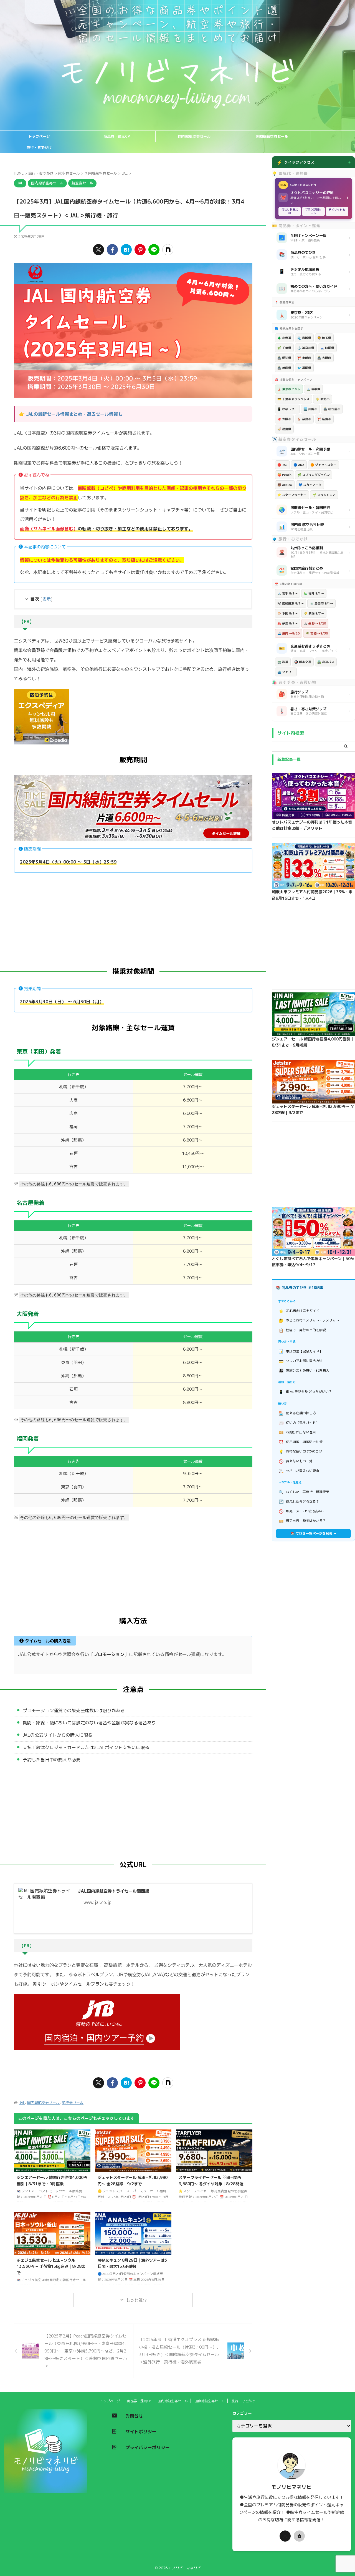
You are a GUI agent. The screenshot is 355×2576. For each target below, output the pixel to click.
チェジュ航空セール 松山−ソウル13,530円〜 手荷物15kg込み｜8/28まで (51, 2267)
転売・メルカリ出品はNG (301, 1511)
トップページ (39, 136)
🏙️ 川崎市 (310, 409)
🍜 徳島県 (284, 429)
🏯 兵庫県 (284, 368)
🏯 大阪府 (324, 358)
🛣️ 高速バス (326, 662)
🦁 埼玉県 (324, 338)
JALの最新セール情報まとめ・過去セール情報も (74, 414)
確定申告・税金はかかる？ (302, 1521)
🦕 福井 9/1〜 (314, 593)
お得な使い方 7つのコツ (301, 1452)
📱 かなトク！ (287, 409)
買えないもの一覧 (296, 1461)
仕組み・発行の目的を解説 (302, 1330)
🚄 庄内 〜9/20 (288, 633)
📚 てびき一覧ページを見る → (314, 1533)
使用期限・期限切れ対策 (301, 1442)
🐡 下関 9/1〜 (287, 613)
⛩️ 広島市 (324, 419)
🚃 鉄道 (283, 662)
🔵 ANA (299, 465)
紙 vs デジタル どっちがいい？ (305, 1392)
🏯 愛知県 (284, 358)
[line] (154, 250)
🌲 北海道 (284, 338)
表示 (47, 599)
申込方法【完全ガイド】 (301, 1351)
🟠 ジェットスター (323, 465)
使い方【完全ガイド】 (299, 1423)
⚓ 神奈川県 (306, 348)
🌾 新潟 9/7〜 (314, 613)
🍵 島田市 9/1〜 (321, 603)
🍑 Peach (284, 475)
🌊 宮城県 (304, 338)
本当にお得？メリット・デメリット (309, 1320)
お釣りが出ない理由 (297, 1432)
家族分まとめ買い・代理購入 (304, 1370)
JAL (22, 2103)
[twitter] (98, 250)
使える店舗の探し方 (297, 1413)
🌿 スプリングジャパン (314, 475)
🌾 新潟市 (323, 399)
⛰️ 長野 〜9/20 (315, 623)
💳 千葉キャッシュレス (293, 399)
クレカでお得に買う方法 (301, 1361)
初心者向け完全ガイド (299, 1311)
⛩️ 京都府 (304, 358)
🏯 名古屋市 (332, 409)
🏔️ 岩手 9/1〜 (287, 593)
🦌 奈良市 (304, 419)
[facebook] (112, 250)
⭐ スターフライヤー (292, 495)
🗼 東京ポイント (289, 389)
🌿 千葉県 (284, 348)
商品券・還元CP (117, 136)
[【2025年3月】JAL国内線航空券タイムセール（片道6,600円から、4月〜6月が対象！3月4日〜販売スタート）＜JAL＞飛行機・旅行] (126, 250)
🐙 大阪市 (284, 419)
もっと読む (136, 2300)
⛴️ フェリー (286, 672)
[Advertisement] (133, 917)
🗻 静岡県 (327, 348)
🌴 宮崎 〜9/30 (317, 633)
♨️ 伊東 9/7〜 (287, 623)
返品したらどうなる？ (299, 1502)
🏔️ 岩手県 (313, 389)
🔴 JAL (282, 465)
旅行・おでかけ (39, 147)
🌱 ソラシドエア (324, 495)
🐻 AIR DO (285, 485)
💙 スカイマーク (310, 485)
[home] (299, 2536)
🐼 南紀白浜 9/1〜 (291, 603)
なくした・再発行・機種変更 (304, 1492)
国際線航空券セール (272, 136)
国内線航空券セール (194, 136)
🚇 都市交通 (303, 662)
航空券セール (73, 2103)
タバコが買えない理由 (299, 1471)
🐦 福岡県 (304, 368)
